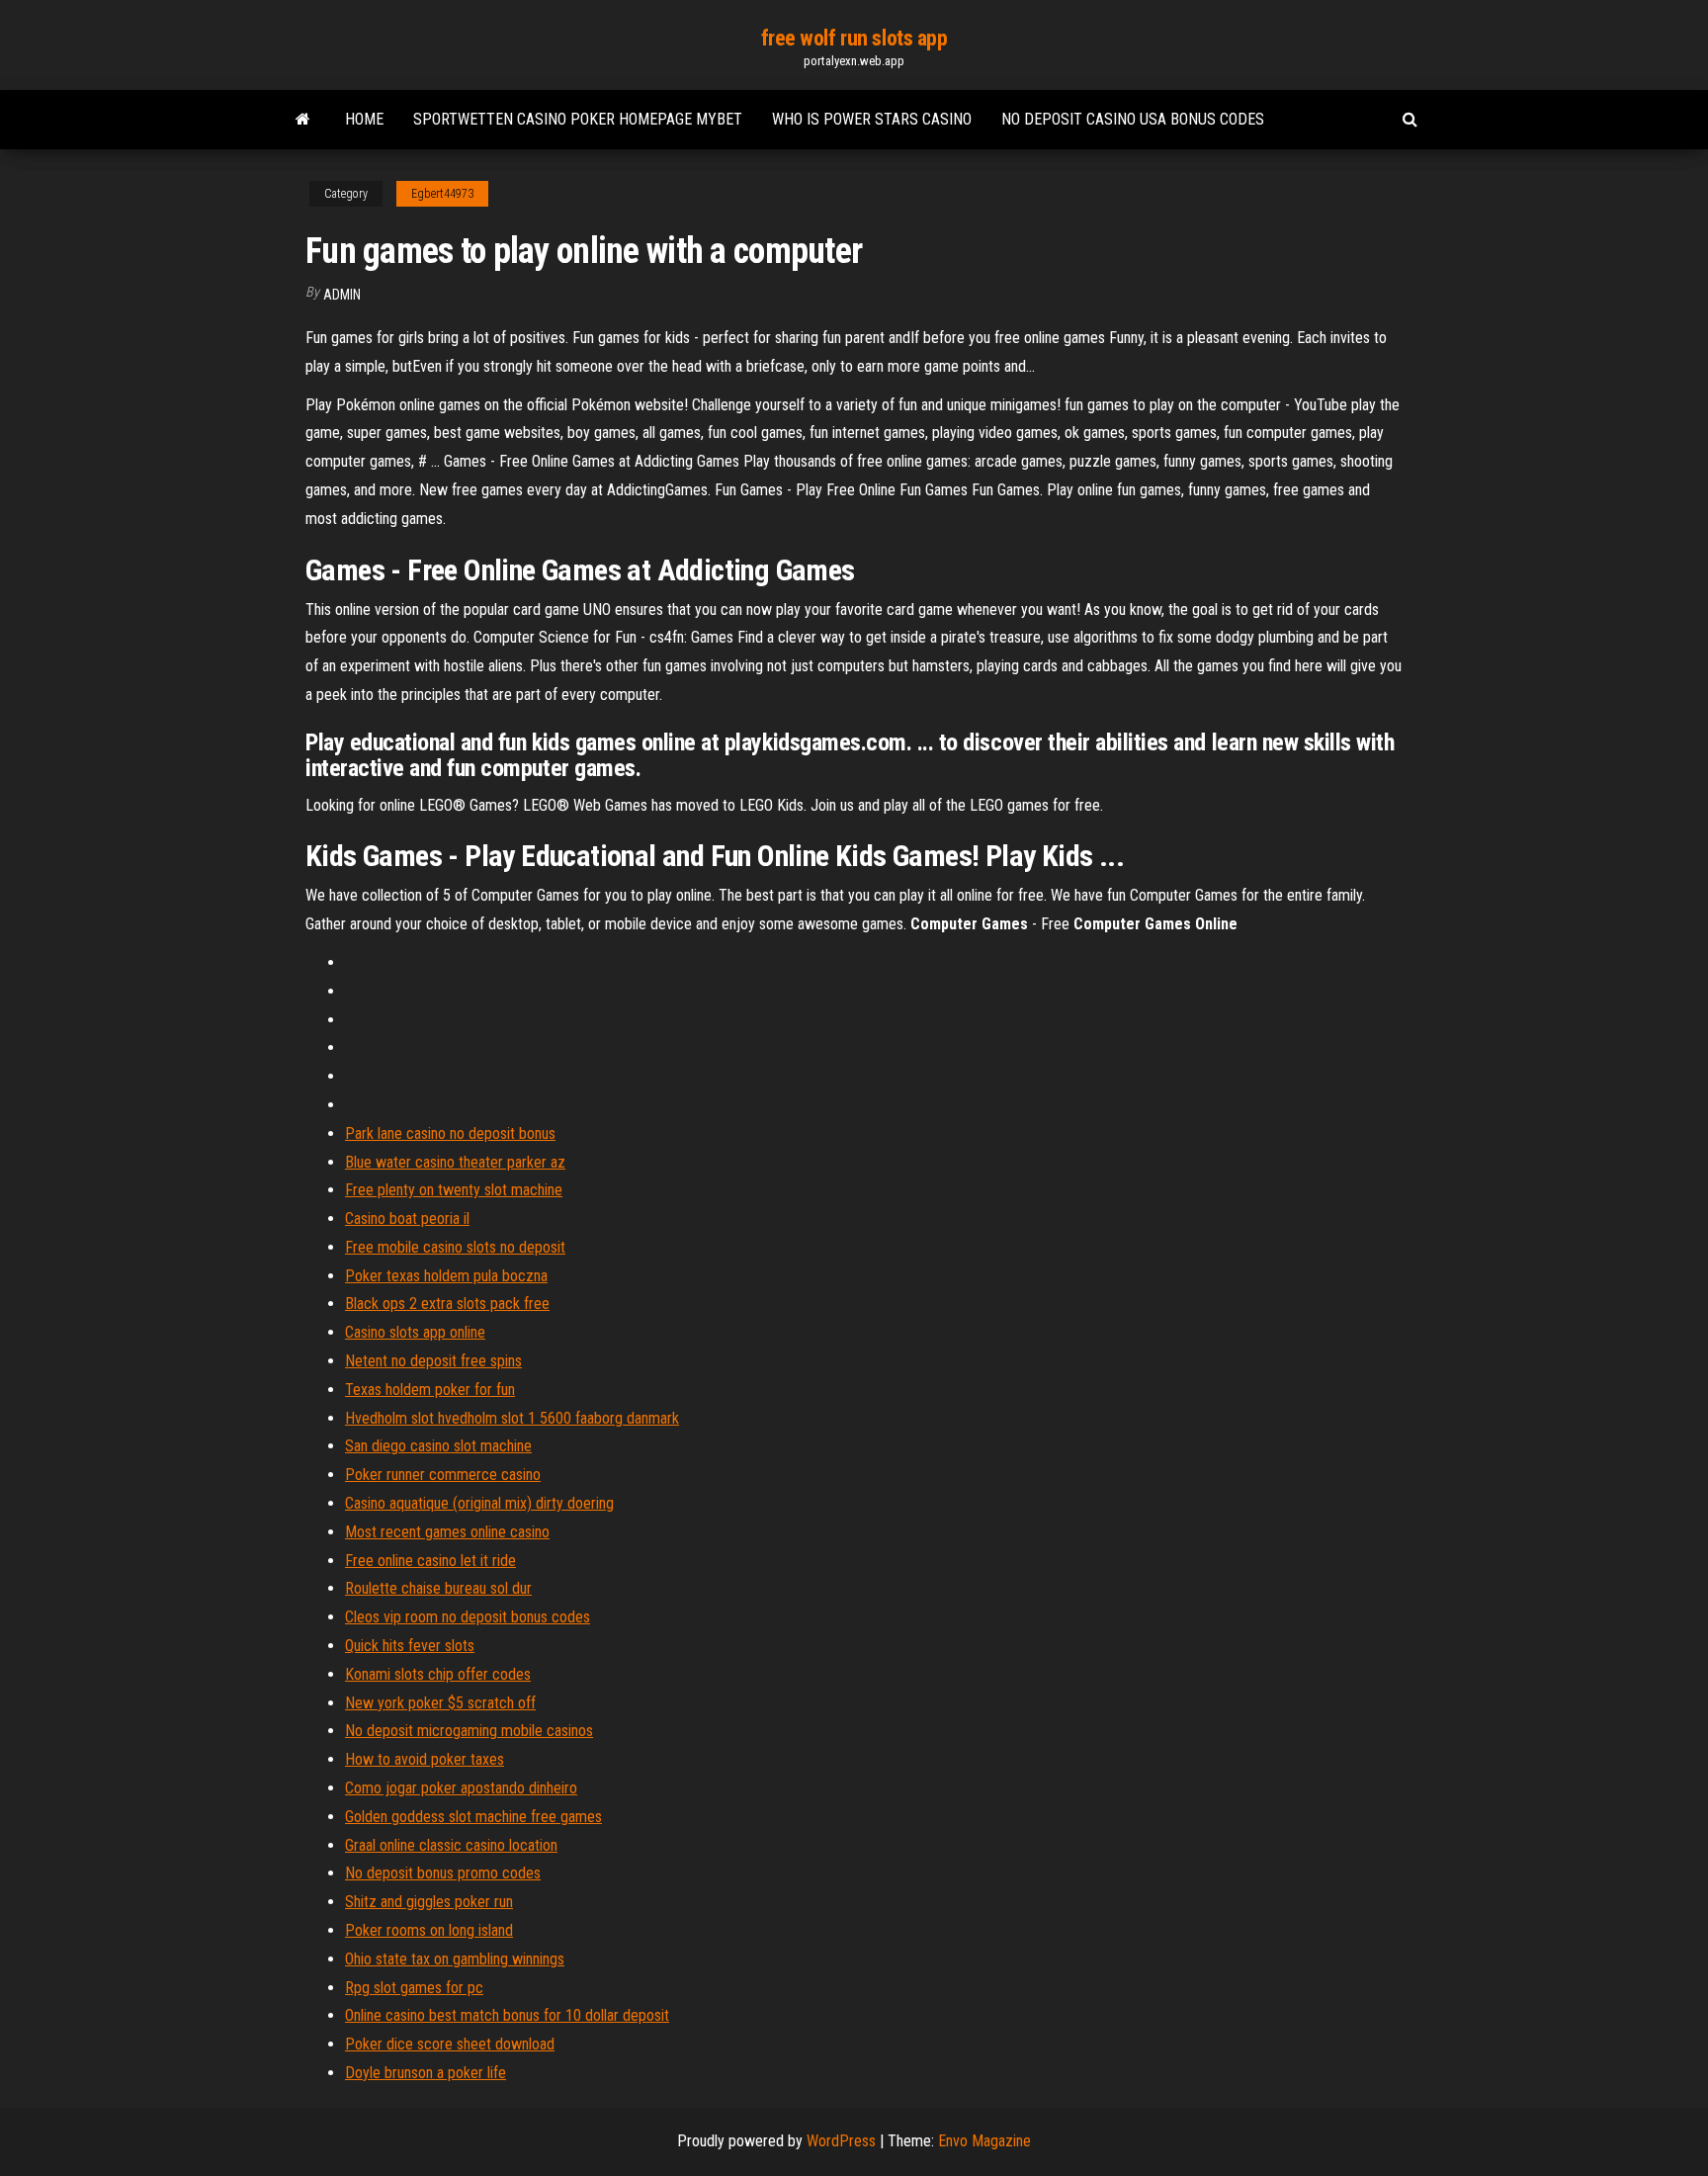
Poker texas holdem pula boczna (446, 1276)
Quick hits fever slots (410, 1646)
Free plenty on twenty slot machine (454, 1190)
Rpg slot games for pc (414, 1988)
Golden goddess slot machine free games (473, 1817)
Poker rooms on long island (429, 1930)
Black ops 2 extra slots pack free (447, 1304)
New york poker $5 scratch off (440, 1703)
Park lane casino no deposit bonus (450, 1133)
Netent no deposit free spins (433, 1361)
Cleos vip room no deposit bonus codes (468, 1617)
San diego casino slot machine (438, 1446)
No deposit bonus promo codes (443, 1873)
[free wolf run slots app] (303, 120)
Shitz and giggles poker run (429, 1902)
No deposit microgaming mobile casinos (469, 1731)
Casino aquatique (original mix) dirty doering (479, 1503)
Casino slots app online (415, 1332)
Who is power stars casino (872, 119)
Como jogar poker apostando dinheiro (461, 1788)
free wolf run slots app (854, 38)
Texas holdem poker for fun (430, 1390)
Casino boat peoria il (407, 1219)
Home (364, 119)
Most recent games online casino (447, 1532)
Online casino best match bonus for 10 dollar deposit (507, 2015)
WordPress (841, 2141)
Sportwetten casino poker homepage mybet (578, 119)
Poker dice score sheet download (450, 2044)
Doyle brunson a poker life (426, 2073)
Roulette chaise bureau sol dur (438, 1588)
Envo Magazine (984, 2141)
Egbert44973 (442, 194)
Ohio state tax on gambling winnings (455, 1959)
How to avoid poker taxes (425, 1759)
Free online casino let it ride (430, 1561)
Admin (342, 295)
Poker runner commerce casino (443, 1475)
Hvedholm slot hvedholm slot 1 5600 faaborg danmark (512, 1418)
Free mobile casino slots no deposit (455, 1247)
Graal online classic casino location (451, 1845)
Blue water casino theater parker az (455, 1162)
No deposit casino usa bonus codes (1133, 119)
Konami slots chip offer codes (438, 1674)
